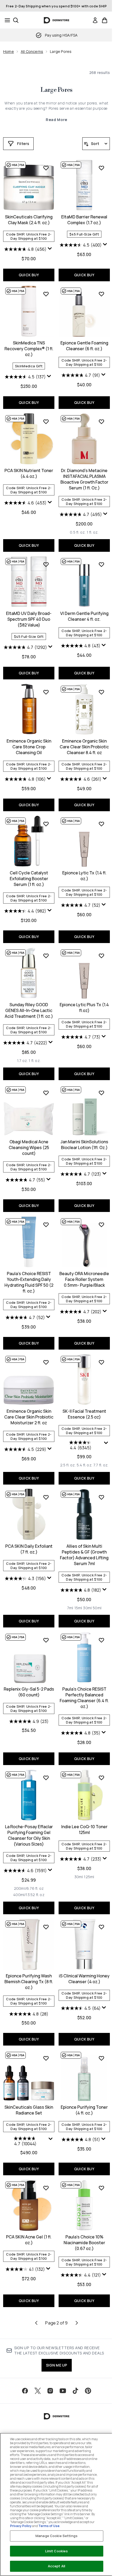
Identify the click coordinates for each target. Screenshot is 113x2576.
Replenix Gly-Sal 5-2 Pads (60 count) (29, 1692)
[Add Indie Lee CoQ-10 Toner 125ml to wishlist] (101, 1778)
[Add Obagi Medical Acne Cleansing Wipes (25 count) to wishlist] (46, 1093)
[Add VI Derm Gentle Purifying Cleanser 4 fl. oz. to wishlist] (101, 564)
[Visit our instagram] (50, 2391)
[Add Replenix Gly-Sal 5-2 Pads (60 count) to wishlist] (46, 1640)
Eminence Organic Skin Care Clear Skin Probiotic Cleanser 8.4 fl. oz (84, 747)
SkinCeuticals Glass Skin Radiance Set (29, 2110)
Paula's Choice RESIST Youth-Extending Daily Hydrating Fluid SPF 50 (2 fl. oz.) (29, 1282)
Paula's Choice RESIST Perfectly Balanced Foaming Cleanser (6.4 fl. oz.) (84, 1698)
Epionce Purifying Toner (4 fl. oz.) (84, 2110)
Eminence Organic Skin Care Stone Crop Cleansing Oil (29, 747)
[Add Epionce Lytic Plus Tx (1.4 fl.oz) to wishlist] (101, 956)
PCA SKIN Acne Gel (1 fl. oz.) (29, 2240)
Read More (56, 120)
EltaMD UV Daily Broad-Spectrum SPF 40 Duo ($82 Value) (29, 619)
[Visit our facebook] (25, 2391)
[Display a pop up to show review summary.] (50, 250)
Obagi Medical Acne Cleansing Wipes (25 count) (29, 1147)
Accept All (56, 2566)
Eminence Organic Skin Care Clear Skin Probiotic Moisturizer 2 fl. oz (29, 1417)
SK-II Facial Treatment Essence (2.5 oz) (84, 1414)
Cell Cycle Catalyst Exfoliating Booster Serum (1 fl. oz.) (29, 879)
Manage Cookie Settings (56, 2536)
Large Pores (56, 90)
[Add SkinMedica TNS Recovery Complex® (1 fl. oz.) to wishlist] (46, 294)
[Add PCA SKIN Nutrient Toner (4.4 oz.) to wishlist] (46, 422)
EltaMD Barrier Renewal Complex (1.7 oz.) (84, 220)
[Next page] (77, 2323)
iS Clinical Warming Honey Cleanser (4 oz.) (84, 1979)
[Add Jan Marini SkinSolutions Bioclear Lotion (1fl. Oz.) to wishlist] (101, 1093)
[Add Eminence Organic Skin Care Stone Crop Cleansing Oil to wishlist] (46, 692)
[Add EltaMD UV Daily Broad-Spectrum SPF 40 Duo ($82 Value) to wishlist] (46, 564)
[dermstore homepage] (57, 20)
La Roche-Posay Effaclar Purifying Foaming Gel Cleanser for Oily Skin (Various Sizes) (29, 1835)
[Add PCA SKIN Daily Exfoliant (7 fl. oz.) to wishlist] (46, 1497)
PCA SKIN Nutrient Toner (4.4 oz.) (29, 473)
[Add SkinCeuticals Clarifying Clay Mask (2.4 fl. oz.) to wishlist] (46, 168)
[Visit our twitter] (38, 2391)
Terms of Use (49, 2526)
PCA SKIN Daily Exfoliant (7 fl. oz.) (29, 1549)
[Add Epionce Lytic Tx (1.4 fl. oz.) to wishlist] (101, 824)
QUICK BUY (29, 275)
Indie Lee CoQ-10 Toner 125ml (84, 1830)
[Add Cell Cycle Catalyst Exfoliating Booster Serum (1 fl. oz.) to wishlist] (46, 824)
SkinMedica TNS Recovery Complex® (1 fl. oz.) (29, 349)
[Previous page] (36, 2323)
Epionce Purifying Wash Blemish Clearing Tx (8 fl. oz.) (29, 1982)
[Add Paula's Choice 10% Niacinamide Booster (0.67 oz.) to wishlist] (101, 2188)
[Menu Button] (6, 20)
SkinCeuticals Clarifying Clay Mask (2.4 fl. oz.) (29, 220)
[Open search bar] (16, 20)
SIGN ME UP (57, 2365)
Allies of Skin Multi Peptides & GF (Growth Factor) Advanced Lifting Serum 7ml (84, 1555)
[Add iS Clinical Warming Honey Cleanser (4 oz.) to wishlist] (101, 1927)
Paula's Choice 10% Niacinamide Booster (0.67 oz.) (84, 2243)
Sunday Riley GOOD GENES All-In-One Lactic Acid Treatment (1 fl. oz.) (29, 1010)
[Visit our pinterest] (88, 2391)
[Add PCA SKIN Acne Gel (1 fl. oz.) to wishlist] (46, 2188)
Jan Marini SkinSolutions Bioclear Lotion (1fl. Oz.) (84, 1145)
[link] (95, 20)
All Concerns (32, 51)
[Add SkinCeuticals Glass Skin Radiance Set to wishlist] (46, 2058)
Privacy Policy (21, 2526)
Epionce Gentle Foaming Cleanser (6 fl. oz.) (84, 346)
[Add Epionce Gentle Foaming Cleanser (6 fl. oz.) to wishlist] (101, 294)
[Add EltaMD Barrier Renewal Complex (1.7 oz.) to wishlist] (101, 168)
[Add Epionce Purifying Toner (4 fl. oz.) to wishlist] (101, 2058)
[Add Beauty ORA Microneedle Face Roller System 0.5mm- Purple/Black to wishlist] (101, 1225)
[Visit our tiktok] (75, 2391)
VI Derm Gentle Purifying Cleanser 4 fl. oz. (84, 616)
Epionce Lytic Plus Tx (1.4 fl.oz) (84, 1008)
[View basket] (105, 20)
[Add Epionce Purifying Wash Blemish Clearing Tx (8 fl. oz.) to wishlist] (46, 1927)
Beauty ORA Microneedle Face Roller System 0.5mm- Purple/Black (84, 1279)
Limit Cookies (57, 2551)
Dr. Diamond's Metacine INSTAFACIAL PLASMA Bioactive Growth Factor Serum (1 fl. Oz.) (84, 479)
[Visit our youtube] (63, 2391)
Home (9, 51)
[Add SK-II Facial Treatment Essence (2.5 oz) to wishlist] (101, 1362)
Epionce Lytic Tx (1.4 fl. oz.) (84, 876)
